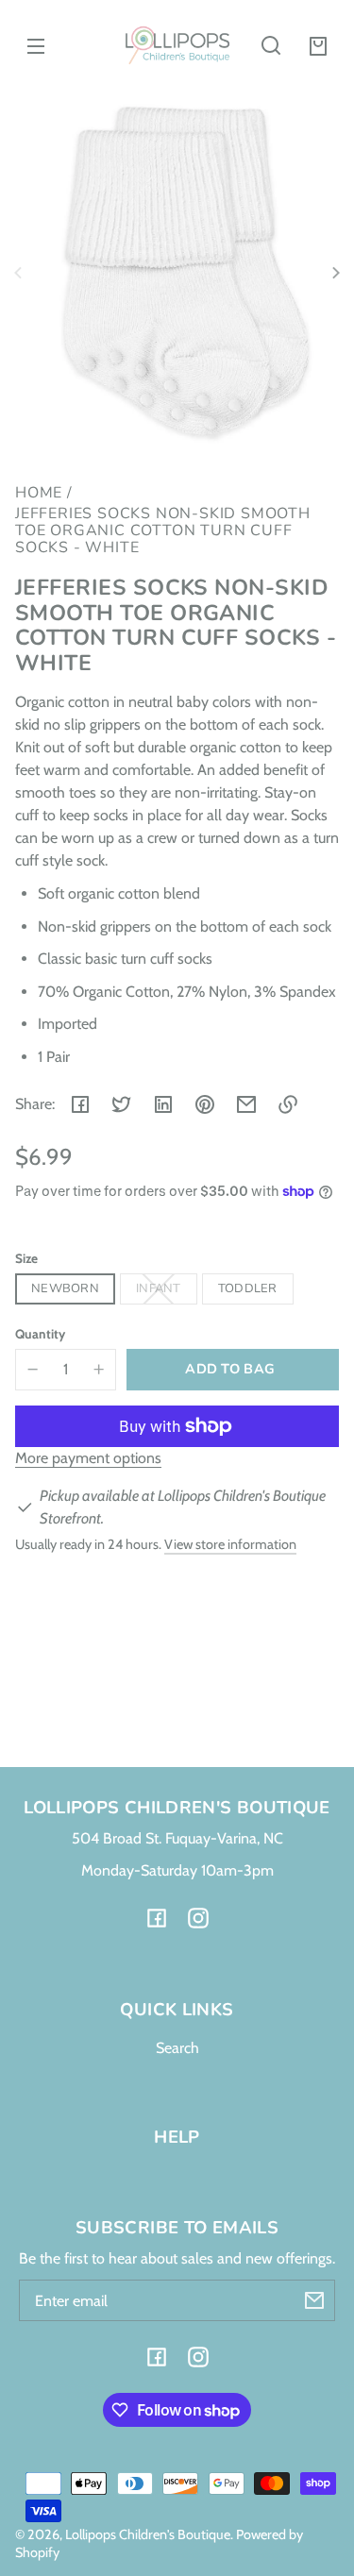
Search (177, 2048)
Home (39, 494)
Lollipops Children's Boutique (148, 2534)
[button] (271, 45)
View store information (230, 1544)
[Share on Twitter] (122, 1104)
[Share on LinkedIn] (163, 1104)
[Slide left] (21, 273)
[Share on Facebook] (80, 1104)
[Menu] (36, 45)
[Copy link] (288, 1104)
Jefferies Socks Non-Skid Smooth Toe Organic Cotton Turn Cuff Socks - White (163, 531)
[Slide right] (333, 273)
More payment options (88, 1458)
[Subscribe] (314, 2300)
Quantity (40, 1334)
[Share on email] (246, 1104)
